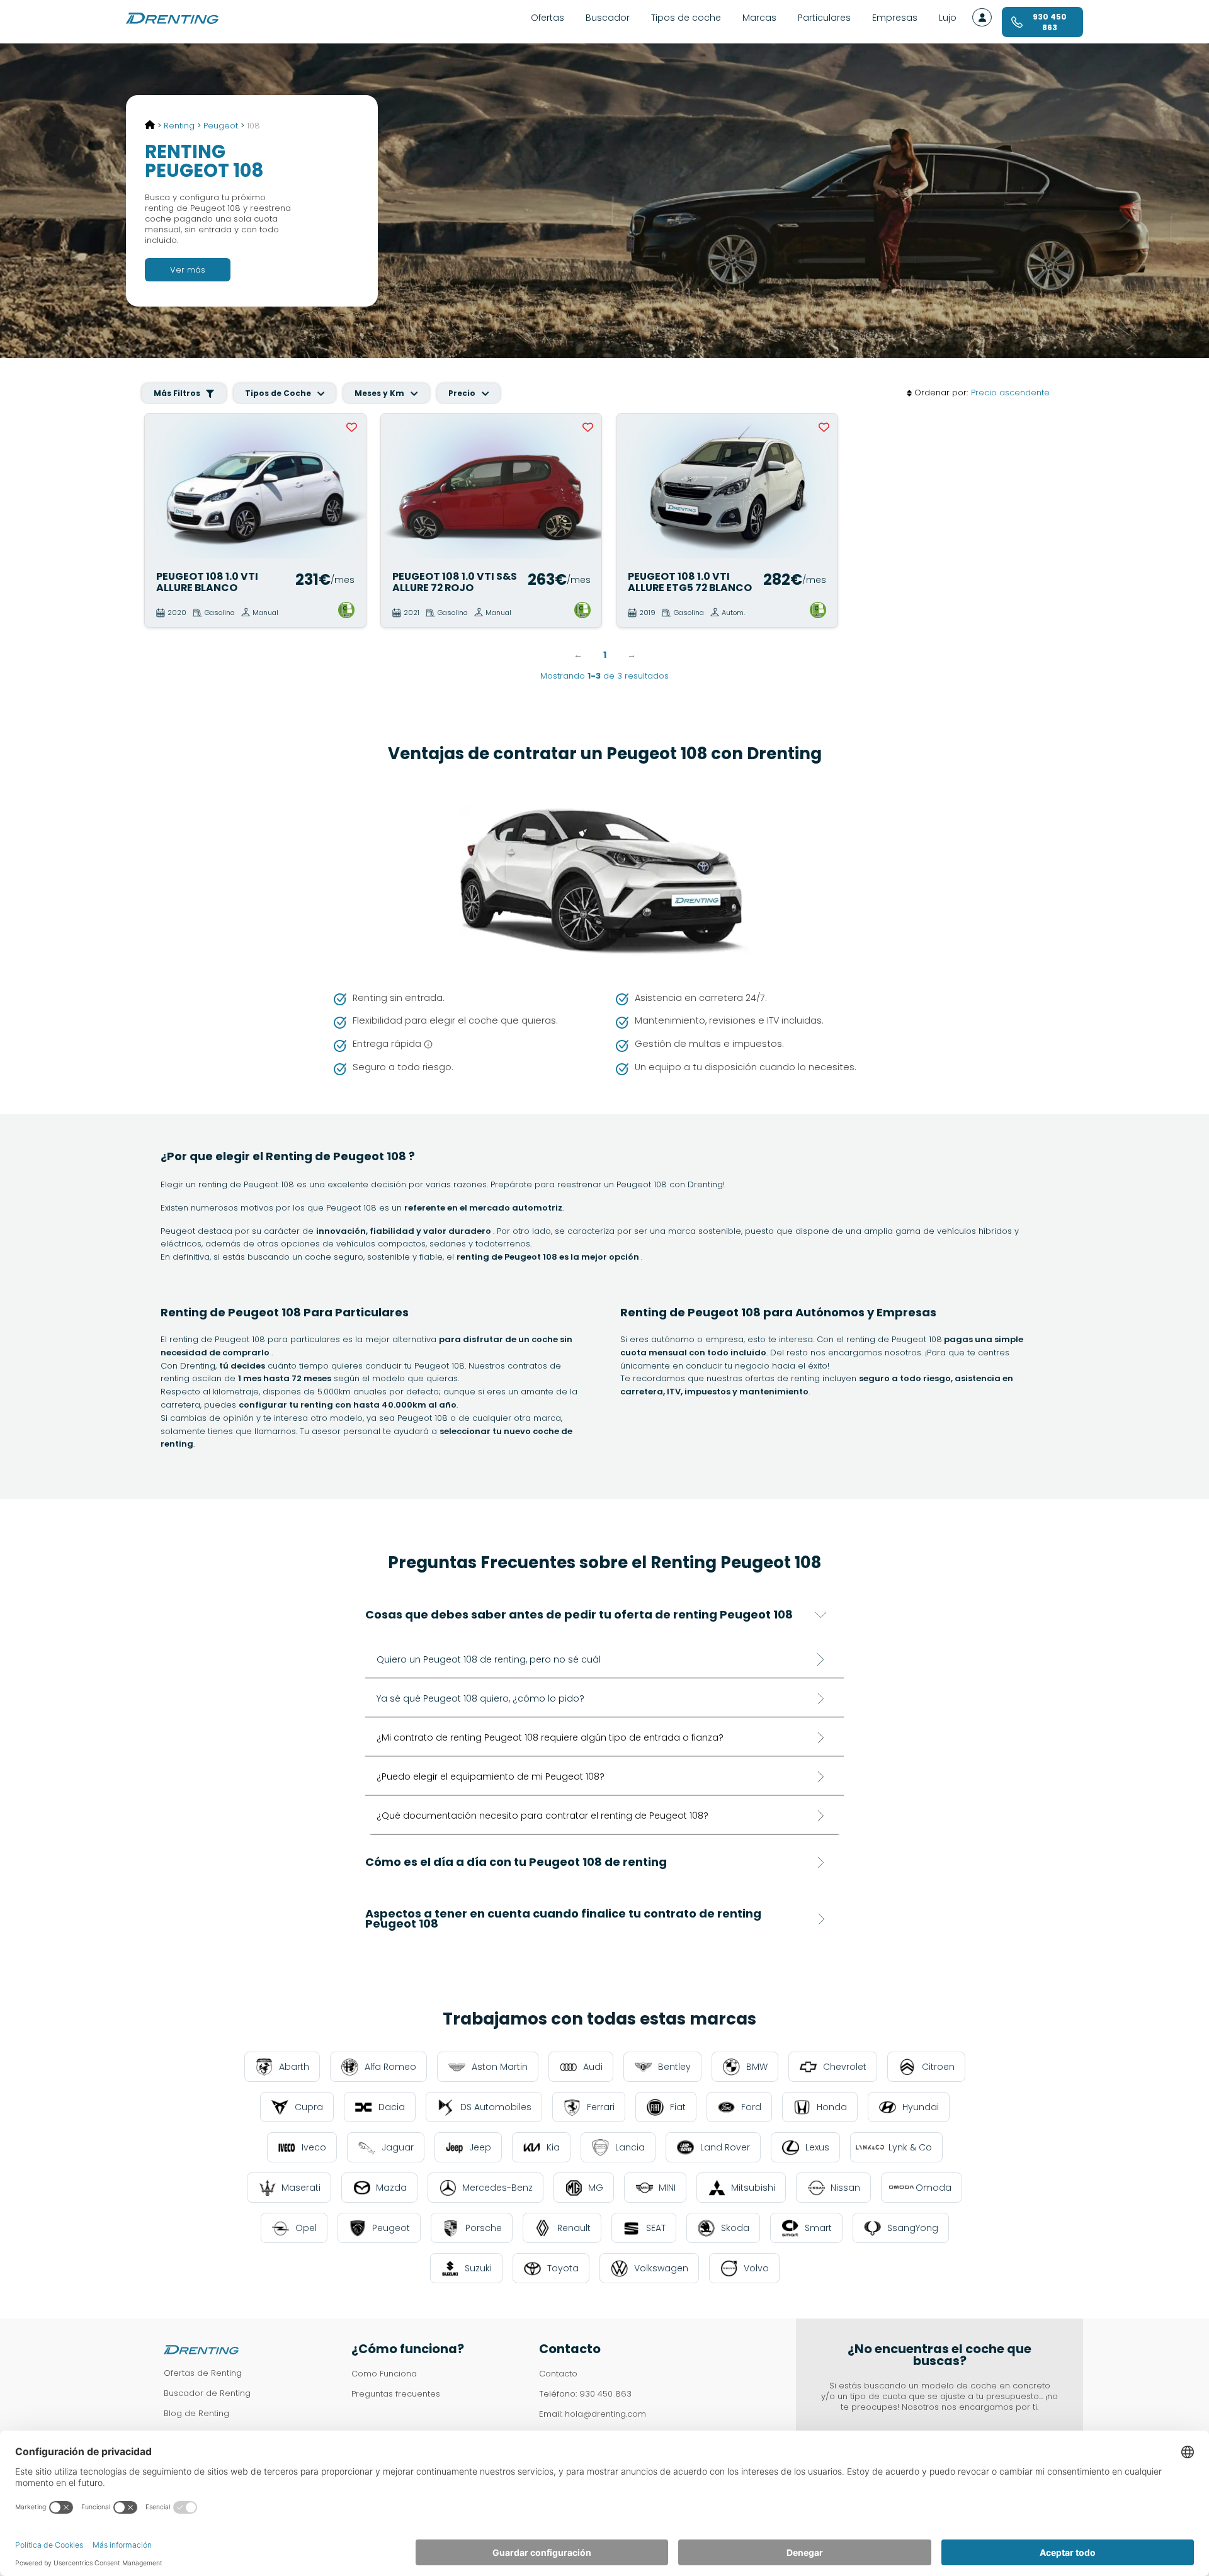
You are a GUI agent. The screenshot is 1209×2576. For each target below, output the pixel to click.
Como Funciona (384, 2374)
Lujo (948, 18)
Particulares (824, 18)
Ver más (188, 270)
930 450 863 (605, 2394)
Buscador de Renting (207, 2393)
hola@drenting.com (605, 2414)
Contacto (558, 2374)
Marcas (759, 18)
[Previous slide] (160, 486)
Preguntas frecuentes (396, 2394)
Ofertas (548, 18)
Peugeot (221, 126)
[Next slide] (350, 486)
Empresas (895, 18)
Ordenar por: (941, 393)
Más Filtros (178, 393)
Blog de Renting (196, 2413)
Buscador (608, 18)
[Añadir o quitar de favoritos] (352, 427)
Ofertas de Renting (203, 2373)
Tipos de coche (686, 18)
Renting (179, 126)
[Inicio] (150, 126)
